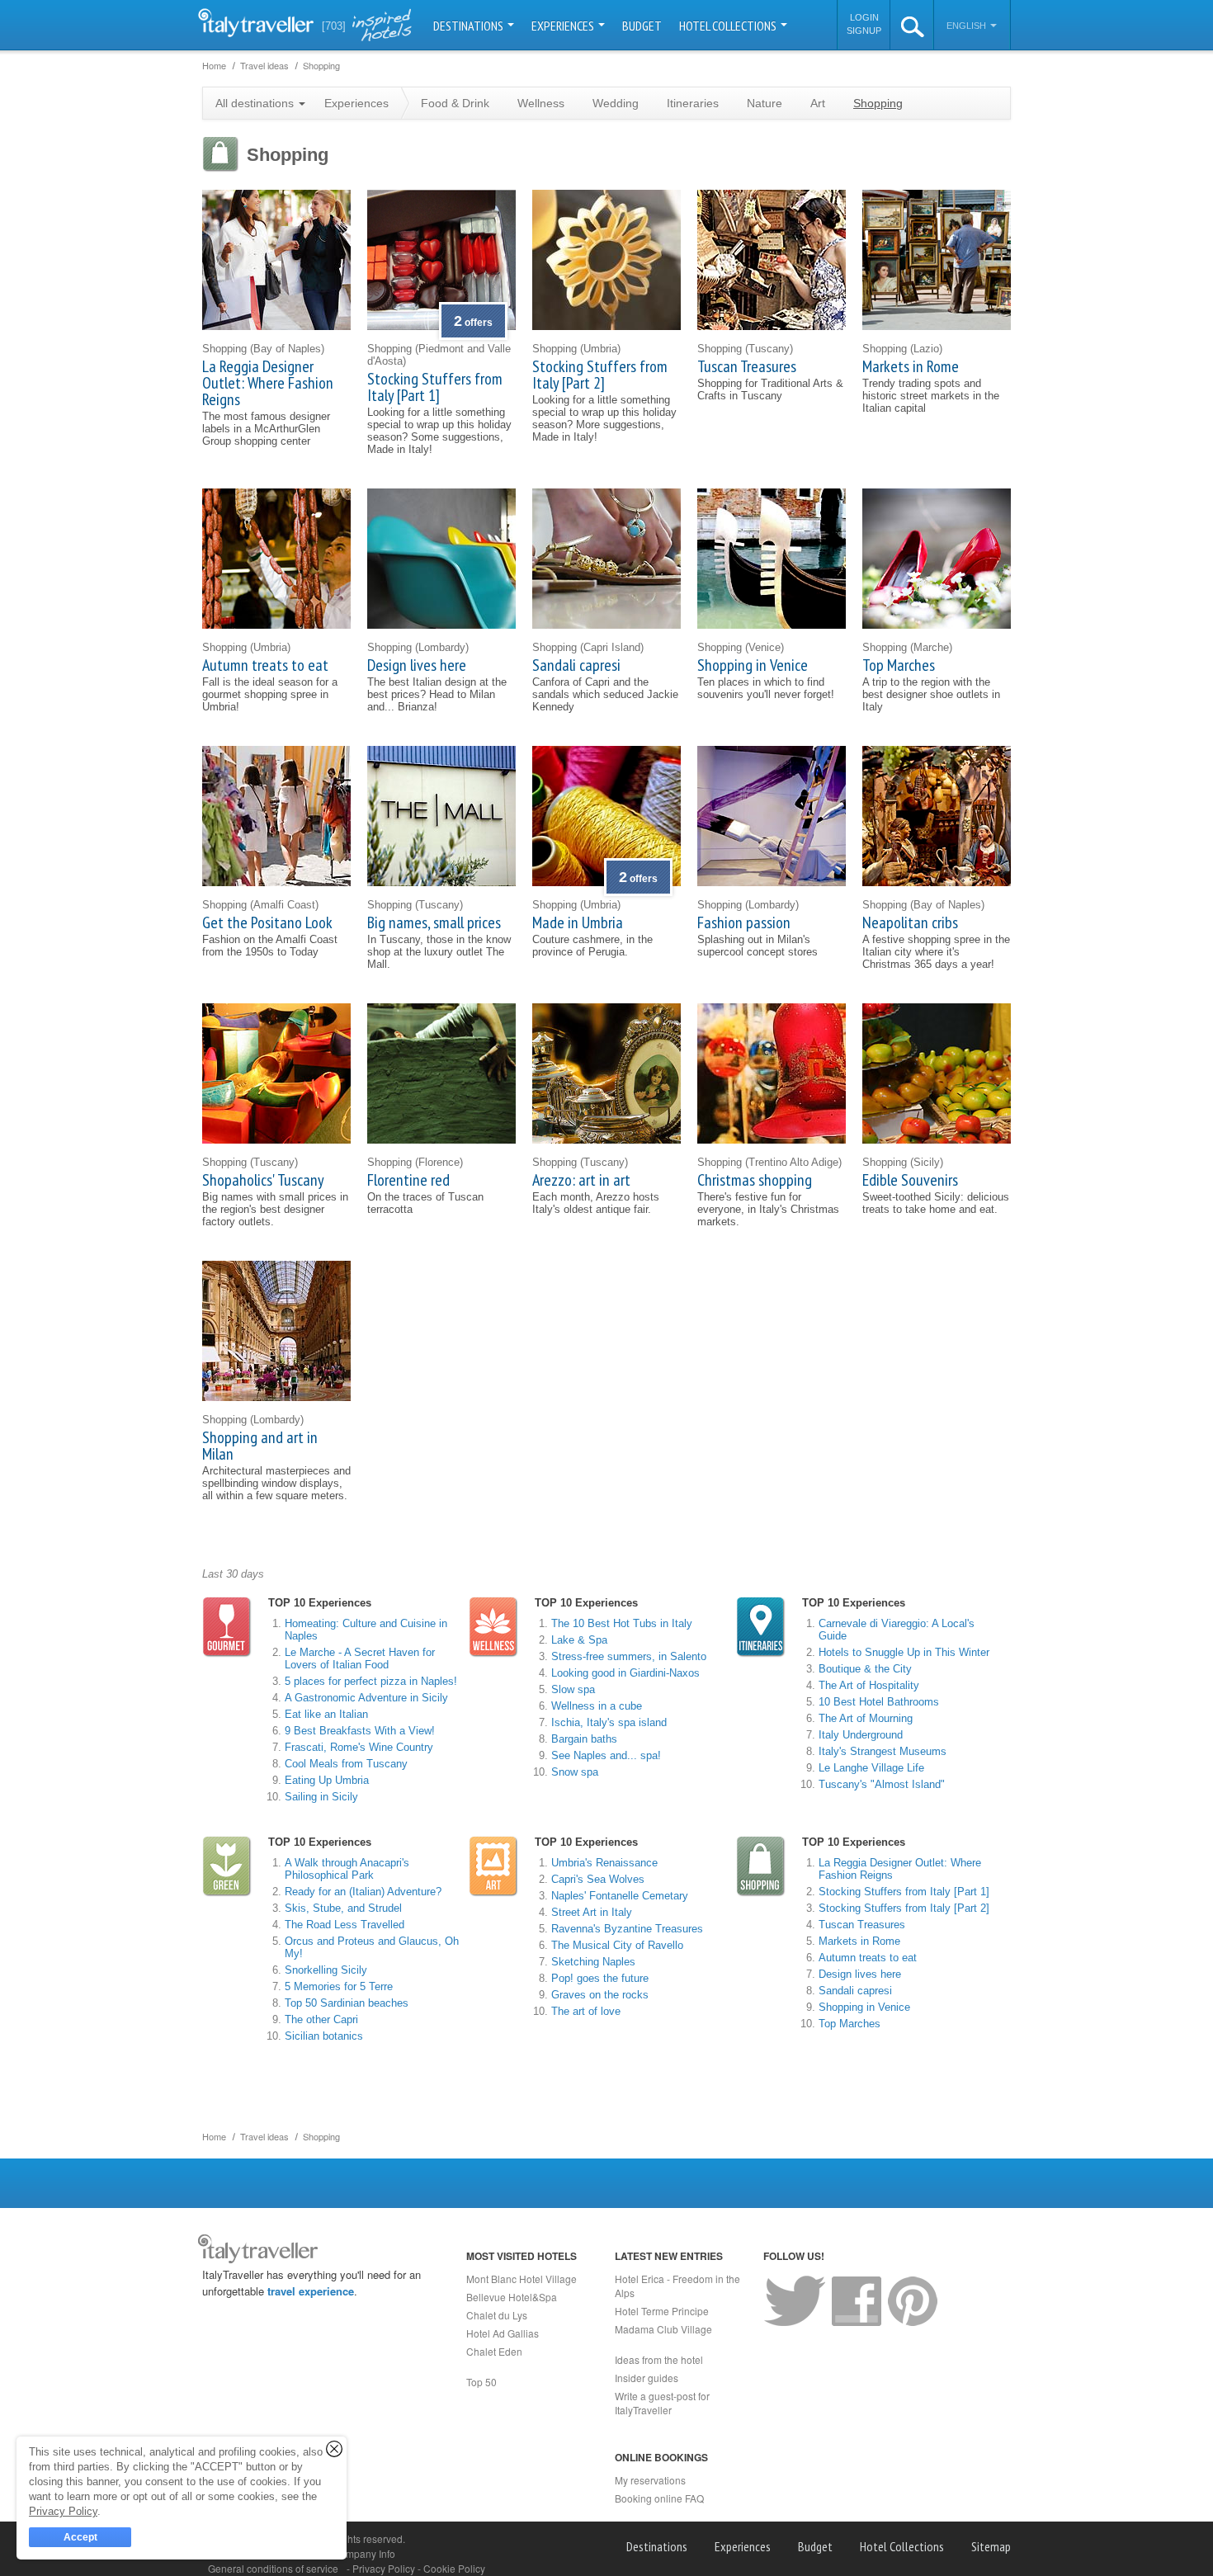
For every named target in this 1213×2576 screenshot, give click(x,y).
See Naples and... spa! (606, 1755)
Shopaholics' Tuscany (263, 1180)
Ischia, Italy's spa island (609, 1722)
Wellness (541, 103)
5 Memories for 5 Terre (339, 1986)
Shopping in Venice (753, 665)
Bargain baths (584, 1739)
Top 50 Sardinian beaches (347, 2003)
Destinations (470, 26)
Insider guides (647, 2378)
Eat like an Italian (326, 1714)
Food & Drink (455, 103)
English (968, 26)
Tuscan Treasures (747, 366)
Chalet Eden (494, 2351)
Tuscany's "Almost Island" (882, 1784)
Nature (765, 103)
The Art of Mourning (866, 1718)
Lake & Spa (579, 1640)
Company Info (364, 2553)
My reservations (650, 2480)
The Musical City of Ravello (617, 1945)
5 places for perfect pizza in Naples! (371, 1681)
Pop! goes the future (600, 1978)
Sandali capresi (576, 665)
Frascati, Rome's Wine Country (359, 1747)
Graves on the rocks (600, 1995)
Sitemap (991, 2546)
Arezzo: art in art (581, 1180)
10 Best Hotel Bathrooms (879, 1702)
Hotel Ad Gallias (503, 2333)
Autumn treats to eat (265, 665)
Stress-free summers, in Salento (629, 1656)
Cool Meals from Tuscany (346, 1764)
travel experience (311, 2291)
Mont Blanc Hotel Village (522, 2279)
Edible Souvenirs (910, 1180)
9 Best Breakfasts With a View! (360, 1731)
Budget (642, 26)
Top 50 (481, 2382)
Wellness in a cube (597, 1706)
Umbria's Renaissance (604, 1863)
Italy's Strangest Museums (883, 1751)
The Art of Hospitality (869, 1685)
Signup (864, 31)
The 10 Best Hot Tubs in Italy (622, 1623)
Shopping (878, 103)
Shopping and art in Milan (260, 1446)
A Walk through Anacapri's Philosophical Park (347, 1869)
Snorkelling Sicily (326, 1970)
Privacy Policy (385, 2568)
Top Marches (899, 665)
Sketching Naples (593, 1962)
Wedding (616, 103)
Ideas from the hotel (659, 2359)
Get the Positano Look (267, 922)
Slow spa (573, 1689)
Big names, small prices (434, 922)
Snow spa (575, 1772)
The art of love (586, 2011)
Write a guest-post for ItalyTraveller (662, 2403)
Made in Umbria (578, 922)
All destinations (256, 103)
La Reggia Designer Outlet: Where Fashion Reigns (268, 383)
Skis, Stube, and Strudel (343, 1908)
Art (818, 103)
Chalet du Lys (497, 2315)
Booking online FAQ (659, 2498)
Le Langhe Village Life (871, 1768)
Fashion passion (744, 922)
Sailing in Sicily (321, 1797)
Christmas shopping (755, 1180)
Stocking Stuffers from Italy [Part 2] (600, 375)
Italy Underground (861, 1735)
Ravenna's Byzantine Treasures (627, 1929)
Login (864, 17)
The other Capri (321, 2019)
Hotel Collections (729, 26)
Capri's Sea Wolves (598, 1879)
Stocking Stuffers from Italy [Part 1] (435, 387)
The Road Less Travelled (345, 1925)
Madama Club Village (663, 2329)
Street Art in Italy (592, 1912)
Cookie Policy (454, 2568)
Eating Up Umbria (327, 1780)
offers (473, 323)
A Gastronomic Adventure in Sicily (366, 1698)
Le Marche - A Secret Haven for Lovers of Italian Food (360, 1658)
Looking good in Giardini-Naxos (625, 1673)
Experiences (564, 26)
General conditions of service (273, 2568)
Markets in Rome (911, 366)
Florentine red (408, 1180)
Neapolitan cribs (910, 922)
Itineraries (693, 103)
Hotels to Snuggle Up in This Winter (904, 1652)
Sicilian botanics (324, 2036)
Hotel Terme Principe (662, 2311)
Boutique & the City (865, 1669)
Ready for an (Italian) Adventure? (363, 1892)
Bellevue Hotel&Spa (512, 2297)
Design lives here (417, 665)
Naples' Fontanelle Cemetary (620, 1896)
